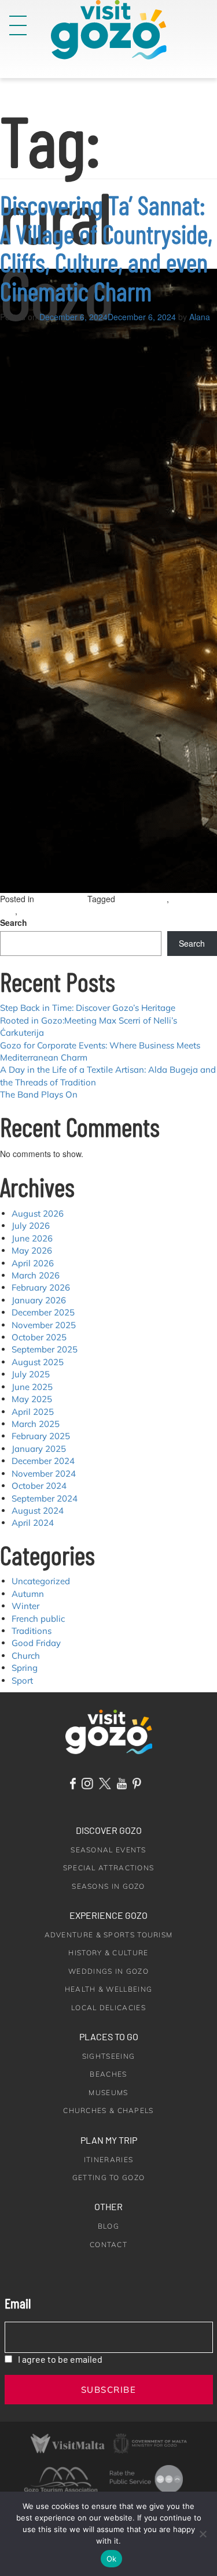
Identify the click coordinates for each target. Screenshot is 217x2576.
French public (38, 1619)
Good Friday (36, 1643)
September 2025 (45, 1349)
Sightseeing (108, 2056)
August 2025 (38, 1362)
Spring (25, 1668)
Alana (200, 317)
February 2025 (41, 1436)
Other (108, 2206)
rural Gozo (38, 911)
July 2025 (31, 1374)
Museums (108, 2093)
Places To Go (109, 2036)
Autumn (28, 1594)
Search (14, 922)
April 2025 (33, 1412)
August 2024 (38, 1511)
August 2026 (38, 1213)
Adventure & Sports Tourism (109, 1935)
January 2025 (39, 1449)
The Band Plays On (39, 1094)
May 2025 (32, 1399)
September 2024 (45, 1498)
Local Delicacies (108, 2008)
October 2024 (39, 1486)
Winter (25, 1606)
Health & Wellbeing (108, 1989)
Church (26, 1656)
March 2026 (36, 1275)
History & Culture (108, 1953)
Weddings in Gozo (108, 1971)
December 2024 (43, 1461)
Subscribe (109, 2390)
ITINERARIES (108, 2160)
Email (18, 2303)
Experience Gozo (108, 1915)
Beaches (108, 2074)
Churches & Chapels (108, 2110)
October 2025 (39, 1337)
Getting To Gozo (109, 2177)
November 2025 (44, 1325)
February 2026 (41, 1287)
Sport (22, 1680)
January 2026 (39, 1300)
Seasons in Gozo (108, 1886)
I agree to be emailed (60, 2359)
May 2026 (32, 1250)
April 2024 (33, 1523)
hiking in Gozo (142, 899)
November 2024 (44, 1474)
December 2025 (43, 1312)
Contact (108, 2245)
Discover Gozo (109, 1830)
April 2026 (33, 1263)
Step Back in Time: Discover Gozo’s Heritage (88, 1008)
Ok (112, 2559)
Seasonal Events (108, 1850)
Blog (108, 2226)
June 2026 (32, 1238)
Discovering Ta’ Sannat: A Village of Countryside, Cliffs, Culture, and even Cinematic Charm (106, 248)
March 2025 (36, 1424)
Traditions (32, 1631)
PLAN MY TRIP (109, 2140)
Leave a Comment (87, 911)
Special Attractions (109, 1868)
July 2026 (31, 1226)
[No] (203, 2534)
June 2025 (32, 1387)
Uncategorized (62, 899)
